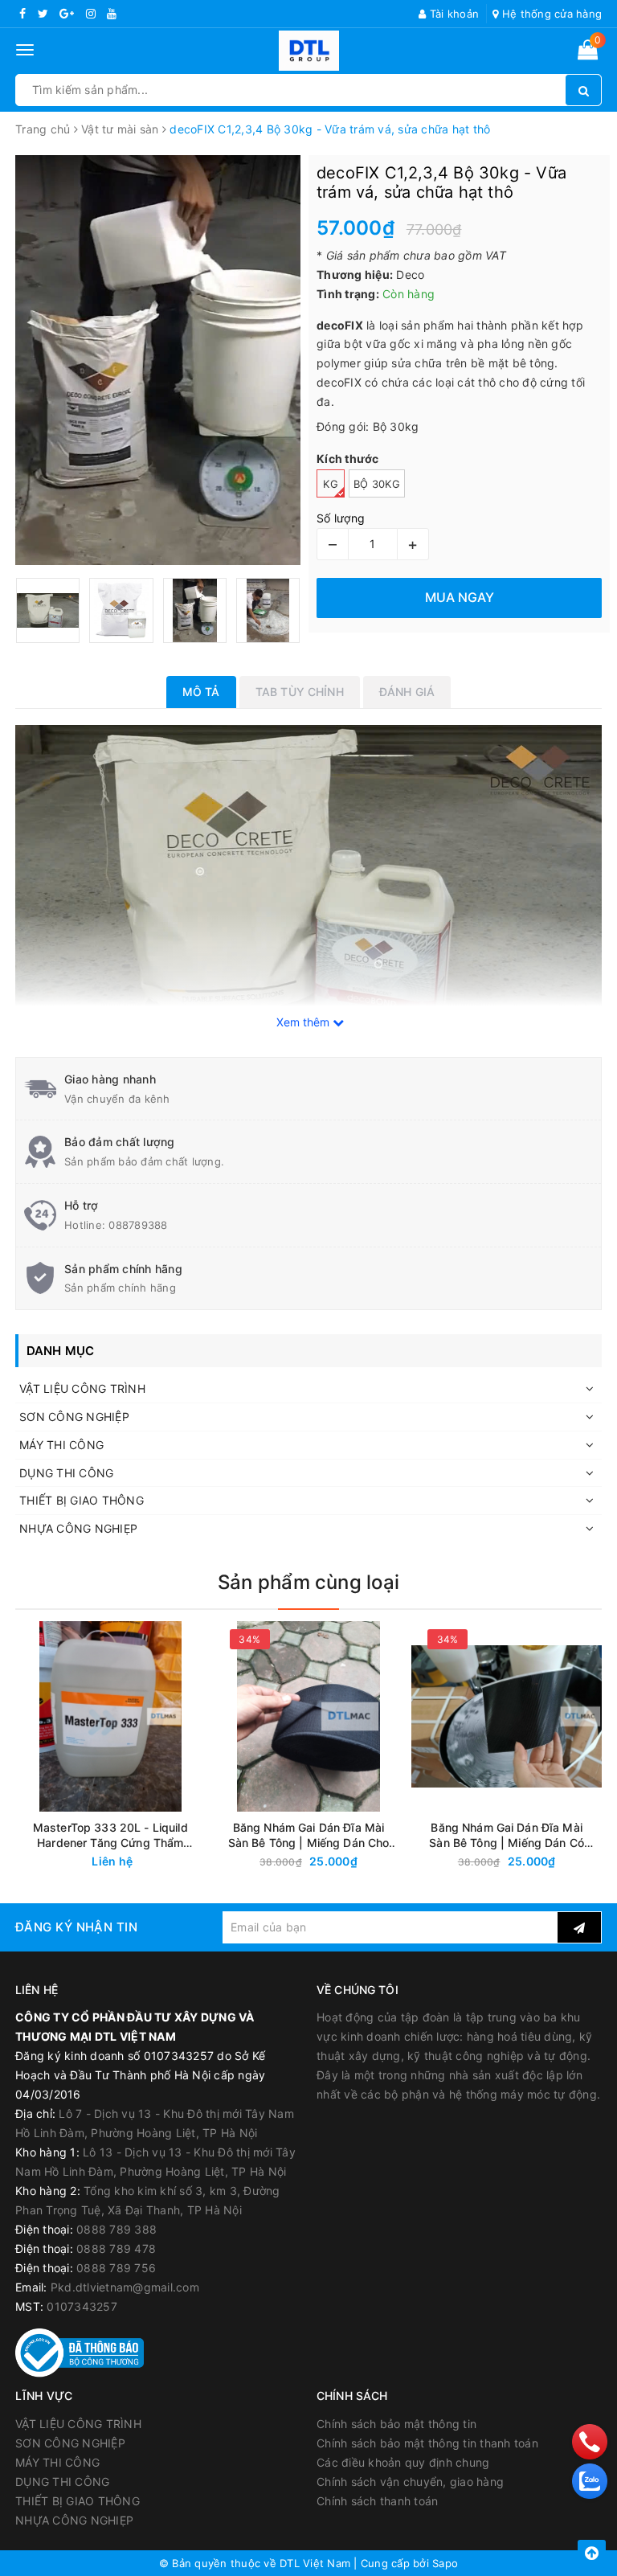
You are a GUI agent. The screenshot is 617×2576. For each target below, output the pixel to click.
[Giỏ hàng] (588, 53)
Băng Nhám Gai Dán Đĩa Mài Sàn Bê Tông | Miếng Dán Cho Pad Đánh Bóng (309, 1835)
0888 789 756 (116, 2268)
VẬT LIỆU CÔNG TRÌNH (82, 1388)
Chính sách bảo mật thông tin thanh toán (427, 2443)
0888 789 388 (116, 2229)
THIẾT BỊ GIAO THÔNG (82, 1500)
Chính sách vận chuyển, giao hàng (410, 2482)
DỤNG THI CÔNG (66, 1473)
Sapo (445, 2563)
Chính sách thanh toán (377, 2501)
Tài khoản (453, 14)
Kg (331, 484)
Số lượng (341, 518)
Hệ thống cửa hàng (550, 14)
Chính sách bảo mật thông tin (396, 2424)
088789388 (138, 1225)
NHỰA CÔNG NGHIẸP (78, 1528)
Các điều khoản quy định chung (403, 2462)
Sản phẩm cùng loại (308, 1582)
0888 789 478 (116, 2248)
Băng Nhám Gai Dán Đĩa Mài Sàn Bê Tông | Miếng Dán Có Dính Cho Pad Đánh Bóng (507, 1835)
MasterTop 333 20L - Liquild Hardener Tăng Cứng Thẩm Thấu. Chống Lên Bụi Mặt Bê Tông (110, 1835)
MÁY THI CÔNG (61, 1445)
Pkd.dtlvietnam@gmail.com (125, 2287)
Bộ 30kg (377, 484)
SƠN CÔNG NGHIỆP (74, 1417)
